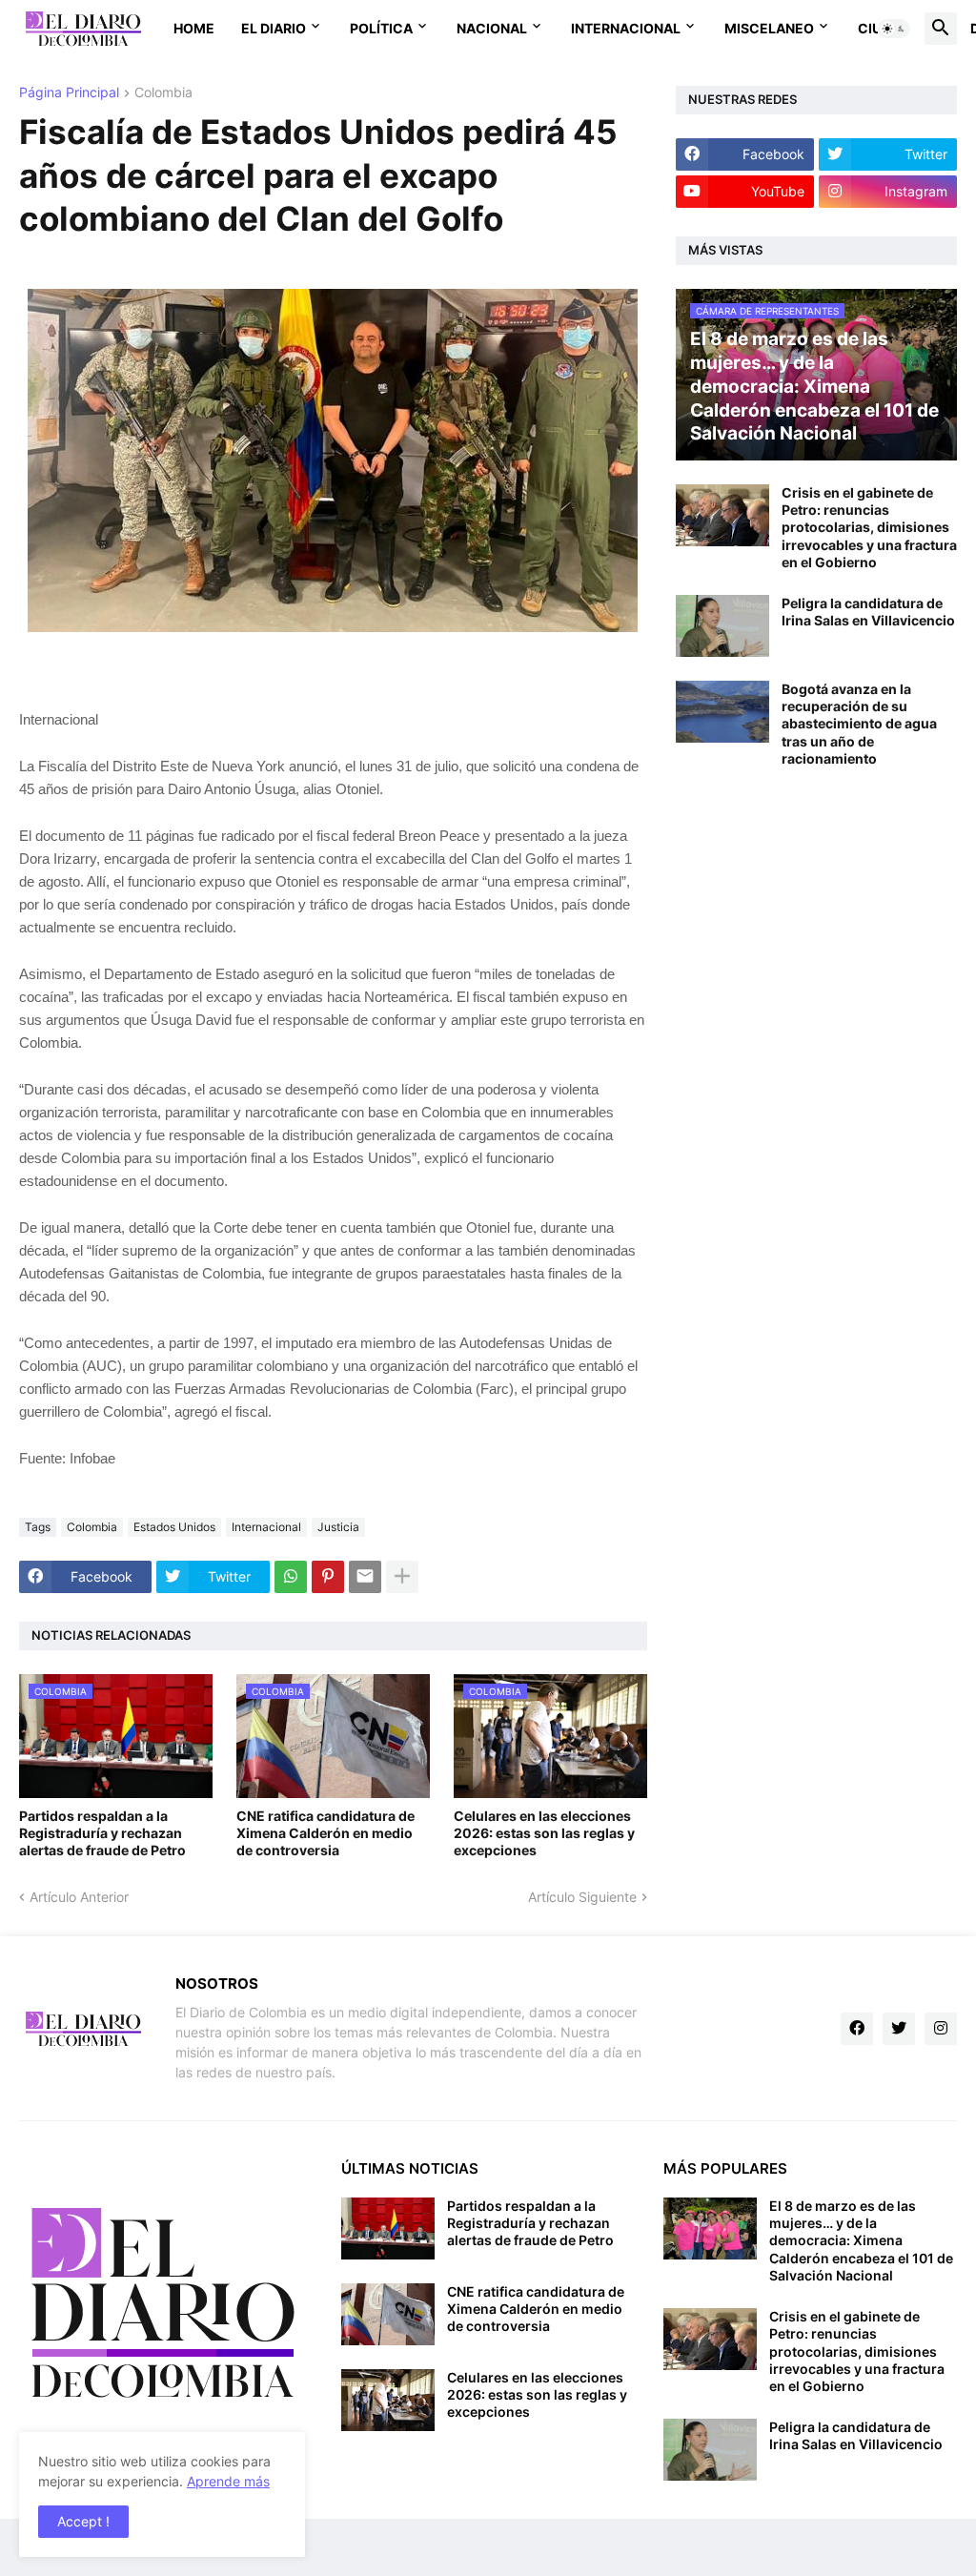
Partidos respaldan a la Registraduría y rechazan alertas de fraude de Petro (102, 1833)
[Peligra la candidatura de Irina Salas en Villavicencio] (722, 626)
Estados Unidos (174, 1527)
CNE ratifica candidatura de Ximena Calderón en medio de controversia (325, 1833)
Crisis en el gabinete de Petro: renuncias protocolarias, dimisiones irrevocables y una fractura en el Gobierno (869, 527)
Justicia (338, 1527)
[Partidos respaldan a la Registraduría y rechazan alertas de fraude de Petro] (388, 2228)
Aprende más (228, 2481)
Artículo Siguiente (582, 1897)
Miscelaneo (769, 28)
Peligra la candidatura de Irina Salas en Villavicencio (868, 612)
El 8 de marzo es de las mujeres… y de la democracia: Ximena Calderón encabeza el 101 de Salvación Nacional (861, 2240)
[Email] (365, 1577)
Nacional (492, 28)
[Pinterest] (328, 1577)
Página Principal (69, 93)
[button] (894, 29)
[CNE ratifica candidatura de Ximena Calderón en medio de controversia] (388, 2314)
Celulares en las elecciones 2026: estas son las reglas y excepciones (544, 1833)
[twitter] (899, 2029)
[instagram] (941, 2029)
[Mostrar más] (402, 1577)
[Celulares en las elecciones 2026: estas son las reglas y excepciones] (388, 2400)
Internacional (626, 28)
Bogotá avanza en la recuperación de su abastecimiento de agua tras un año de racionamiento (859, 724)
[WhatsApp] (291, 1577)
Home (194, 28)
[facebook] (857, 2029)
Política (381, 28)
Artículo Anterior (79, 1897)
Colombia (163, 93)
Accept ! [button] (83, 2521)
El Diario (274, 28)
